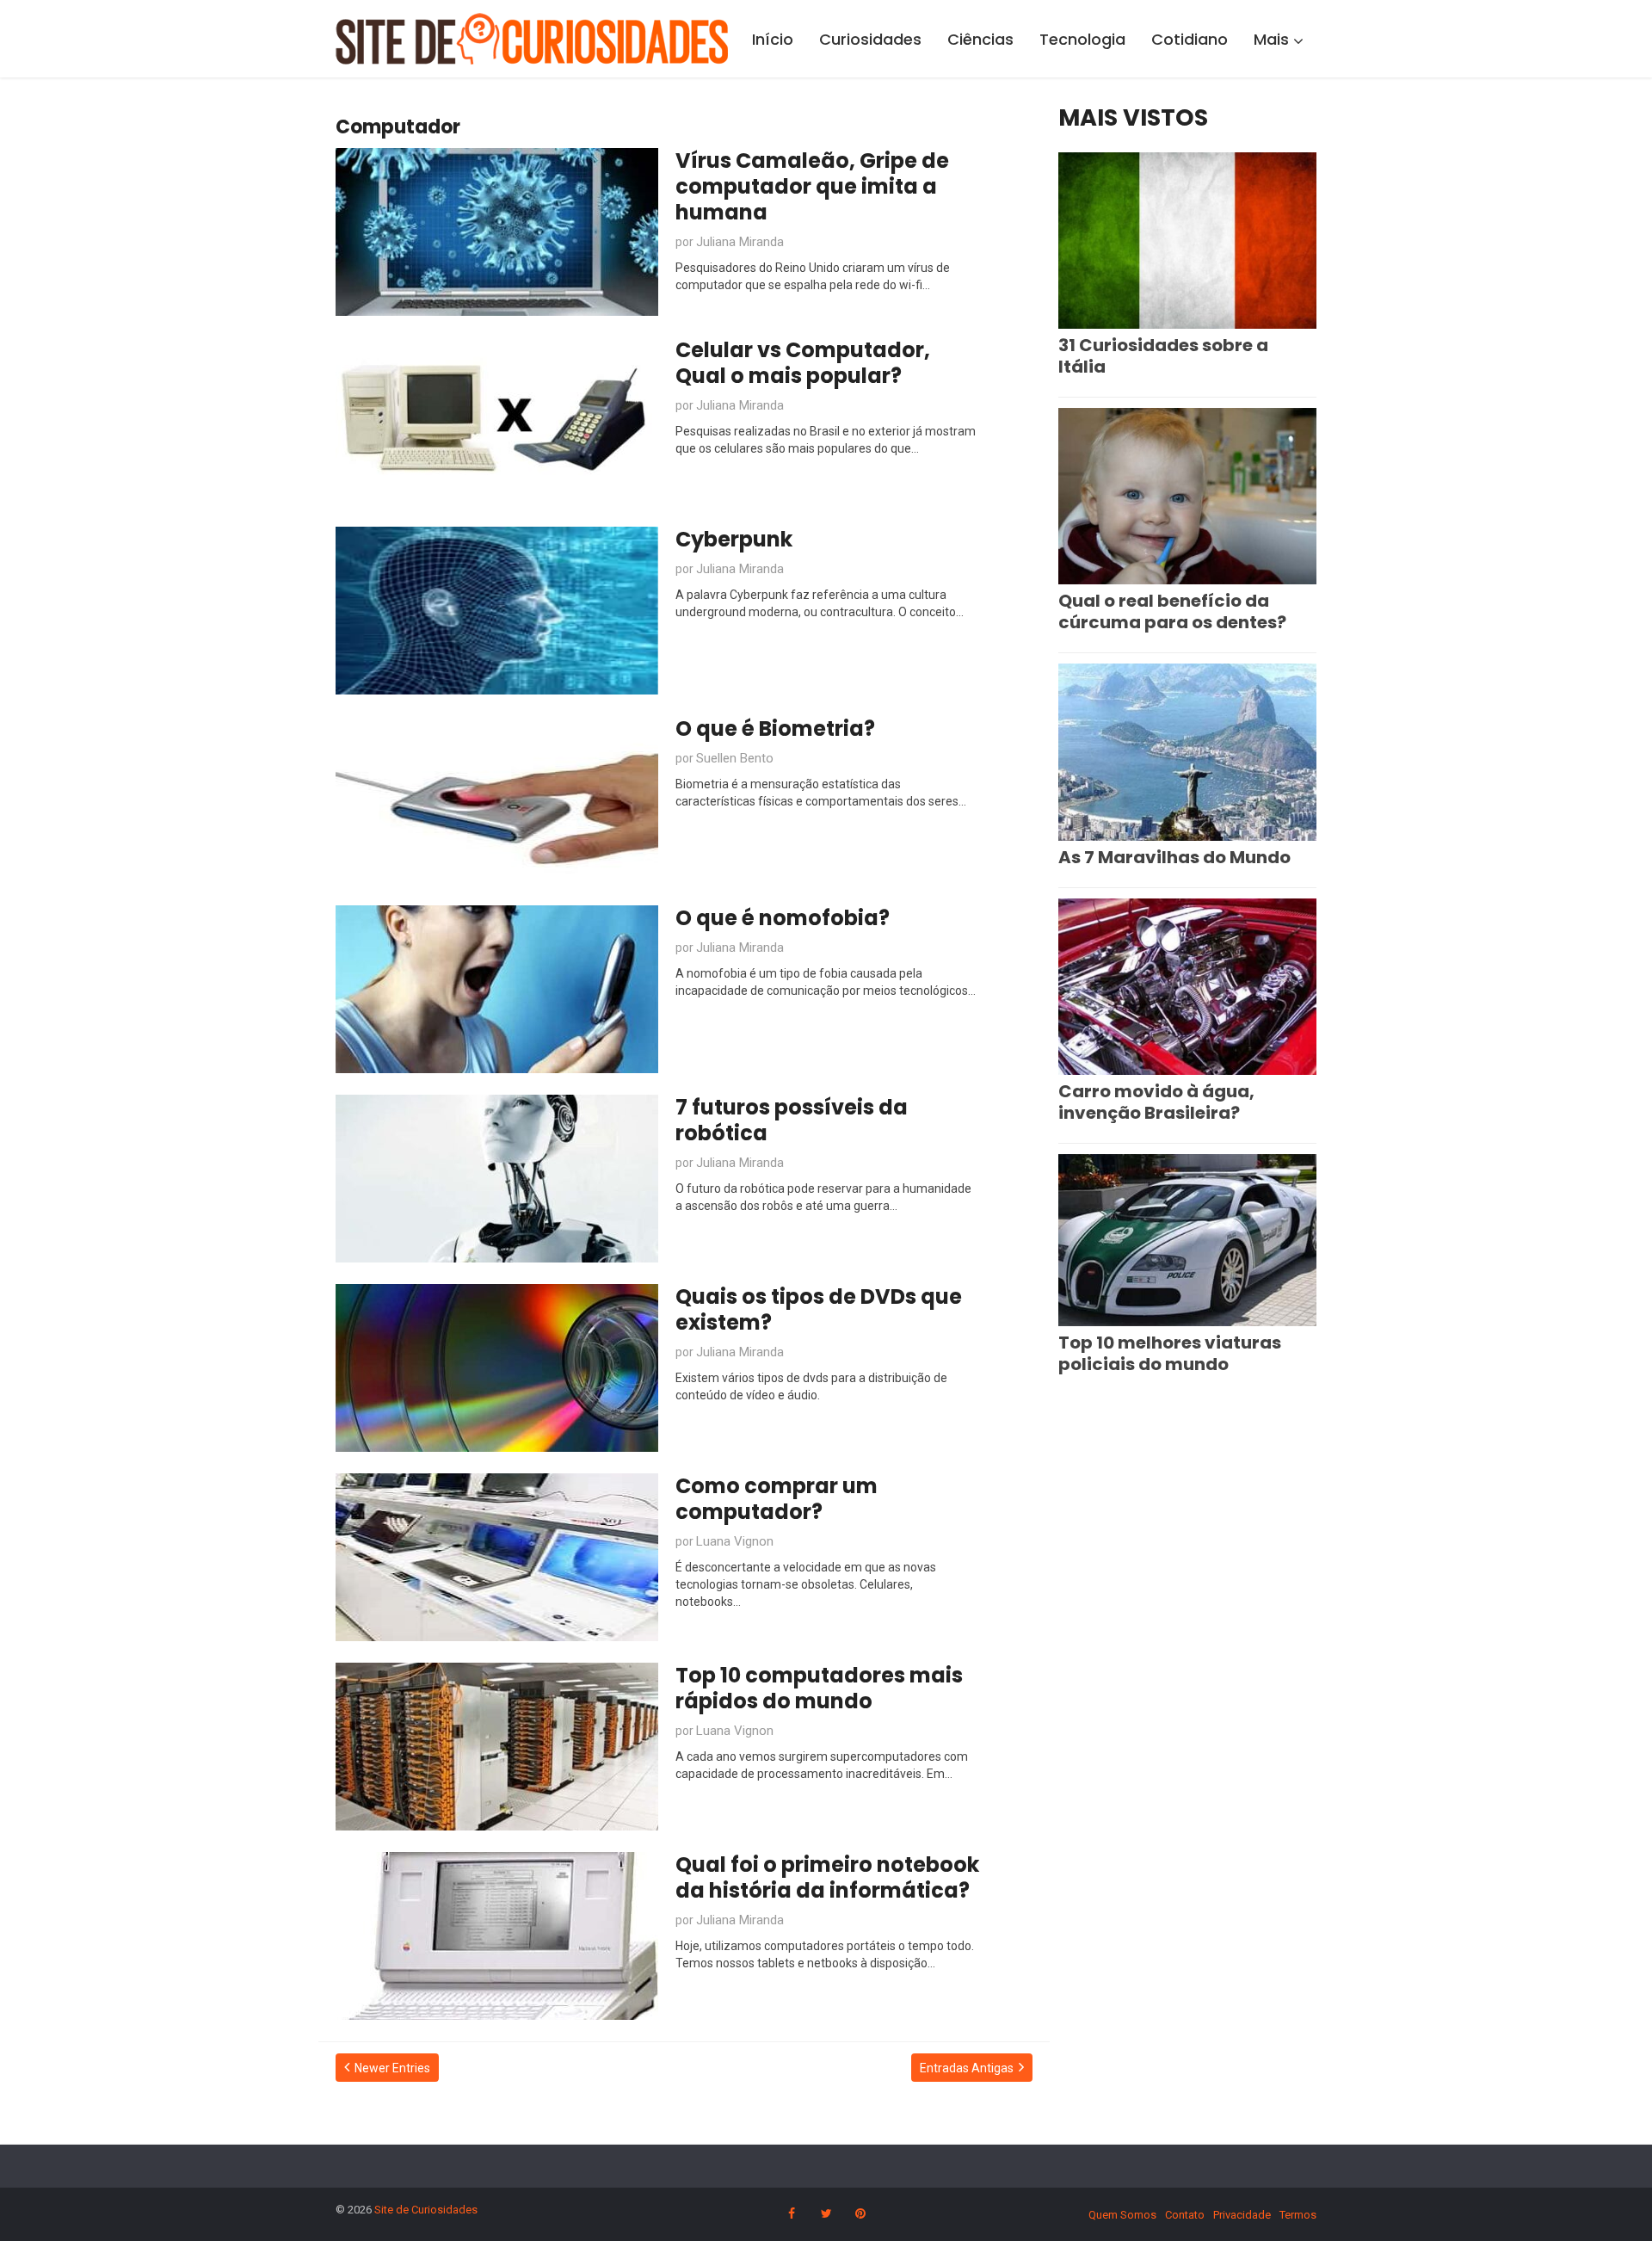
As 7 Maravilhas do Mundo (1174, 857)
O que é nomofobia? (783, 918)
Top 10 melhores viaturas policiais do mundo (1170, 1353)
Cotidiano (1190, 39)
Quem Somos (1122, 2215)
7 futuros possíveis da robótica (792, 1120)
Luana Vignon (735, 1541)
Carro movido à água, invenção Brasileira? (1156, 1102)
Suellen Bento (735, 758)
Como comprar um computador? (777, 1499)
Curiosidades (870, 39)
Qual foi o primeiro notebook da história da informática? (827, 1877)
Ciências (980, 39)
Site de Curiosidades (426, 2210)
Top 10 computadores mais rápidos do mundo (819, 1688)
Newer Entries (392, 2068)
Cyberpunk (734, 539)
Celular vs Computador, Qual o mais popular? (803, 363)
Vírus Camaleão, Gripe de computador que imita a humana (812, 186)
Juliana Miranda (740, 242)
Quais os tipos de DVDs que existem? (819, 1309)
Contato (1185, 2215)
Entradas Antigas (967, 2068)
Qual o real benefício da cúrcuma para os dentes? (1172, 611)
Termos (1298, 2215)
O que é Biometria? (775, 728)
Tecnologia (1082, 39)
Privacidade (1242, 2215)
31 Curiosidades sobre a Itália (1163, 356)
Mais (1271, 39)
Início (773, 39)
